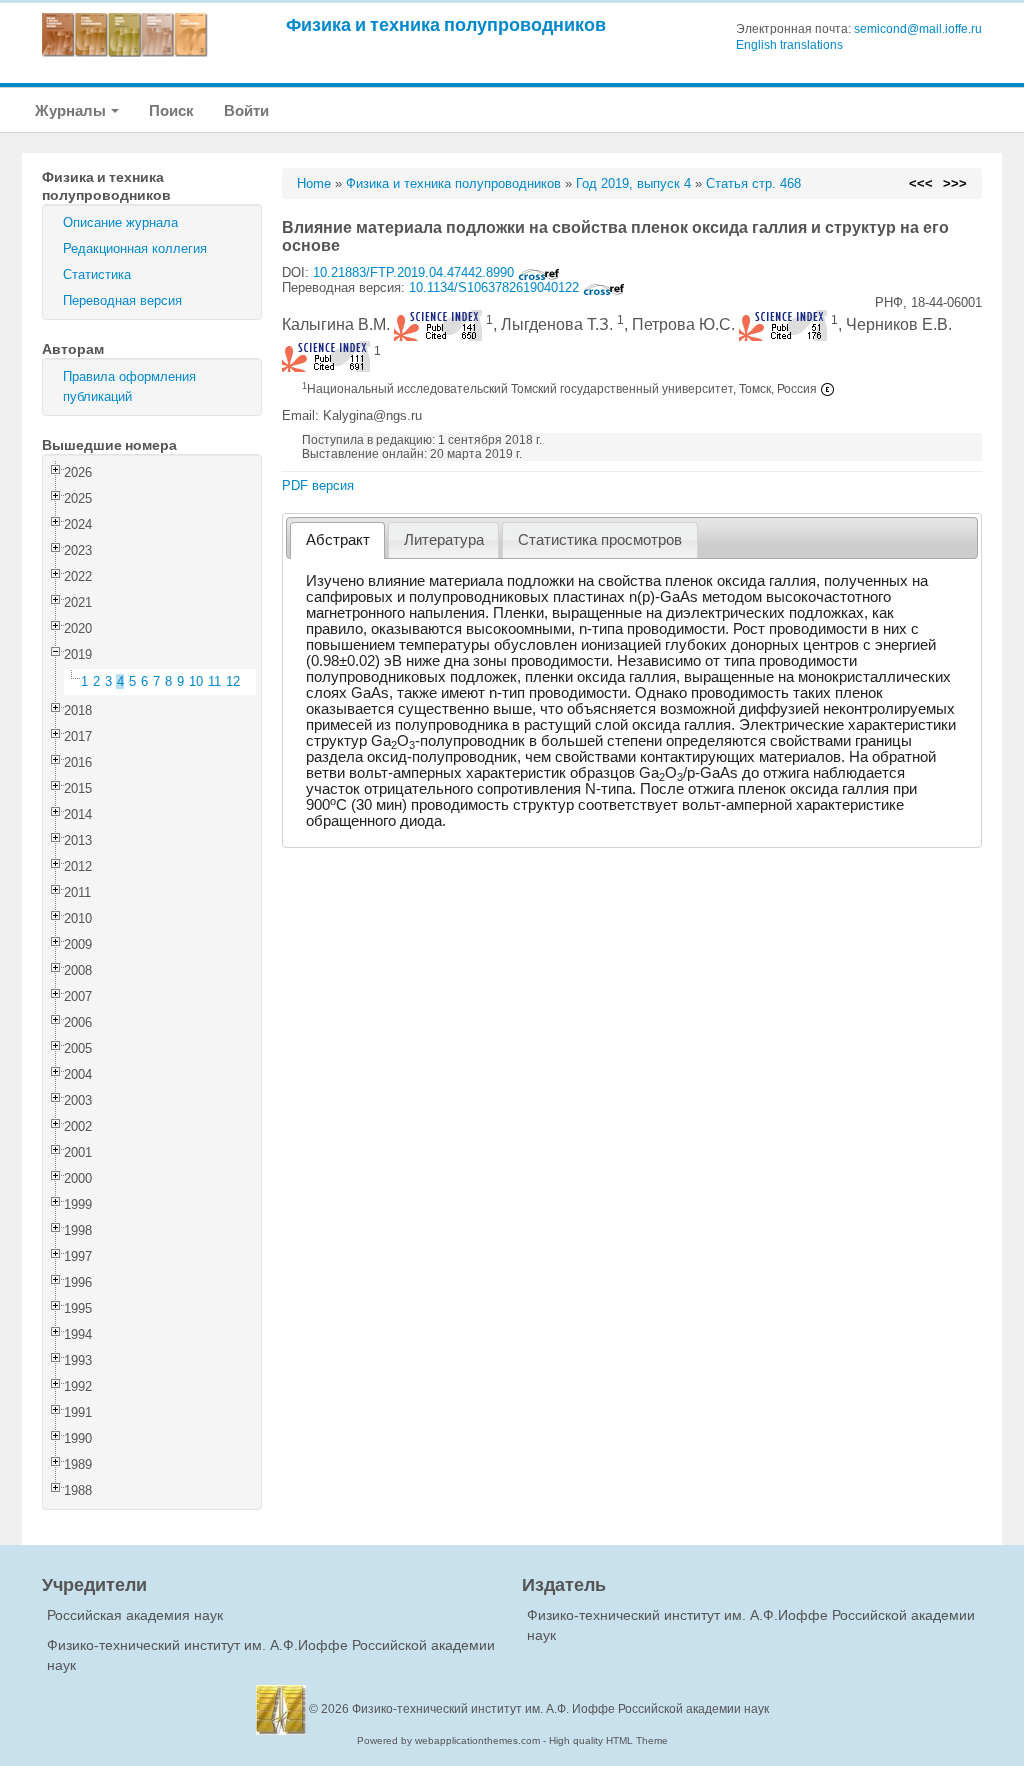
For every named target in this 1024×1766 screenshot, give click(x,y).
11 (214, 681)
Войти (246, 110)
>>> (955, 183)
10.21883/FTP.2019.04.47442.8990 (415, 272)
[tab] (337, 540)
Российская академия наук (135, 1615)
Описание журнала (120, 222)
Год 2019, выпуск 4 (633, 183)
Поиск (171, 110)
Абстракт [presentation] (338, 540)
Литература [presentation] (444, 540)
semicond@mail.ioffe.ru (918, 29)
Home (314, 183)
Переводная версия (122, 300)
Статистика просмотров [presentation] (600, 540)
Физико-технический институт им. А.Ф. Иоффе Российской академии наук (560, 1709)
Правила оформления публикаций (129, 386)
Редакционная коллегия (135, 248)
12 (233, 681)
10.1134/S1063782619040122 (496, 287)
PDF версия (318, 485)
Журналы (72, 110)
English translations (789, 45)
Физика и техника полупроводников (446, 24)
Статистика (97, 274)
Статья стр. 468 (753, 183)
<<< (921, 183)
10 (196, 681)
